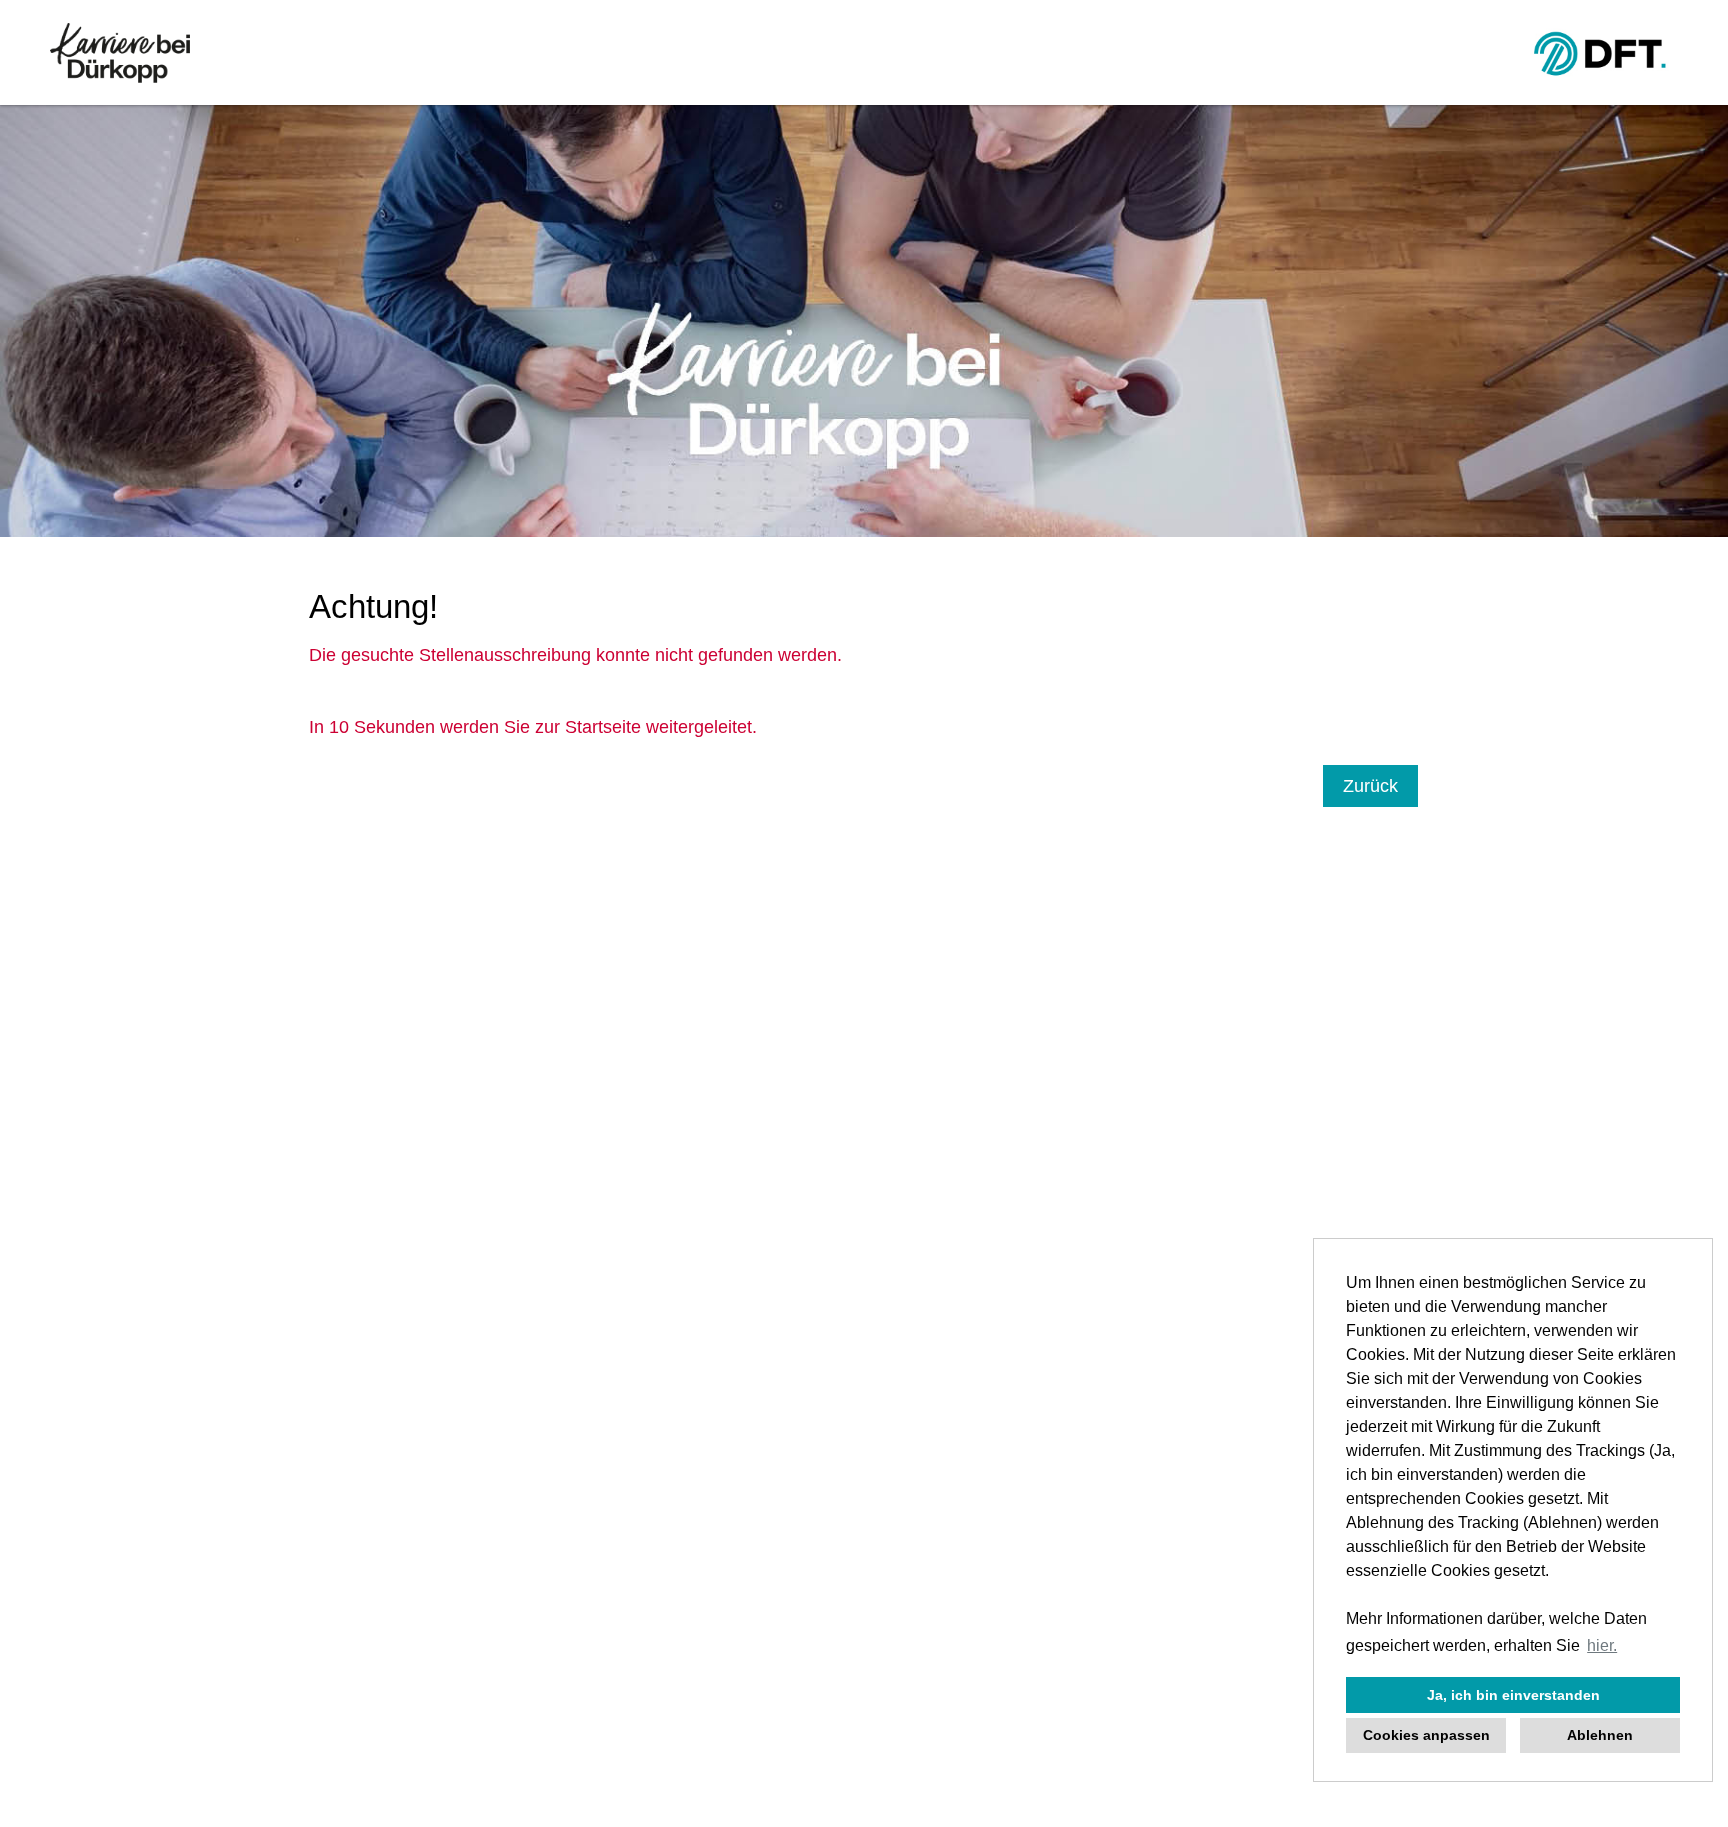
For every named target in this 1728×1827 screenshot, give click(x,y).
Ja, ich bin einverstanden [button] (1513, 1695)
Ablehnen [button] (1600, 1735)
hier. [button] (1602, 1645)
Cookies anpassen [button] (1426, 1735)
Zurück (1370, 786)
